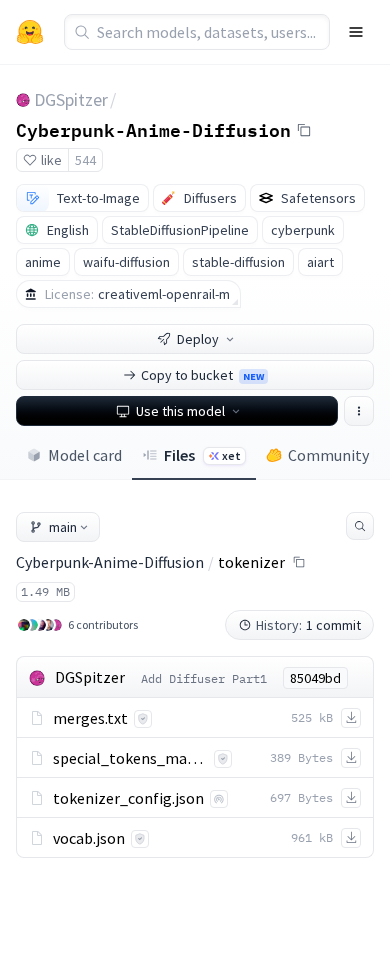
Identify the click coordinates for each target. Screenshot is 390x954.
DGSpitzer (71, 99)
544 (85, 160)
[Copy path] (299, 562)
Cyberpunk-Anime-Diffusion (153, 129)
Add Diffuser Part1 (204, 678)
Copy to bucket (202, 375)
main (63, 527)
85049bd (315, 678)
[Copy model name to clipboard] (304, 130)
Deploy (198, 339)
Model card (85, 455)
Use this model (180, 411)
